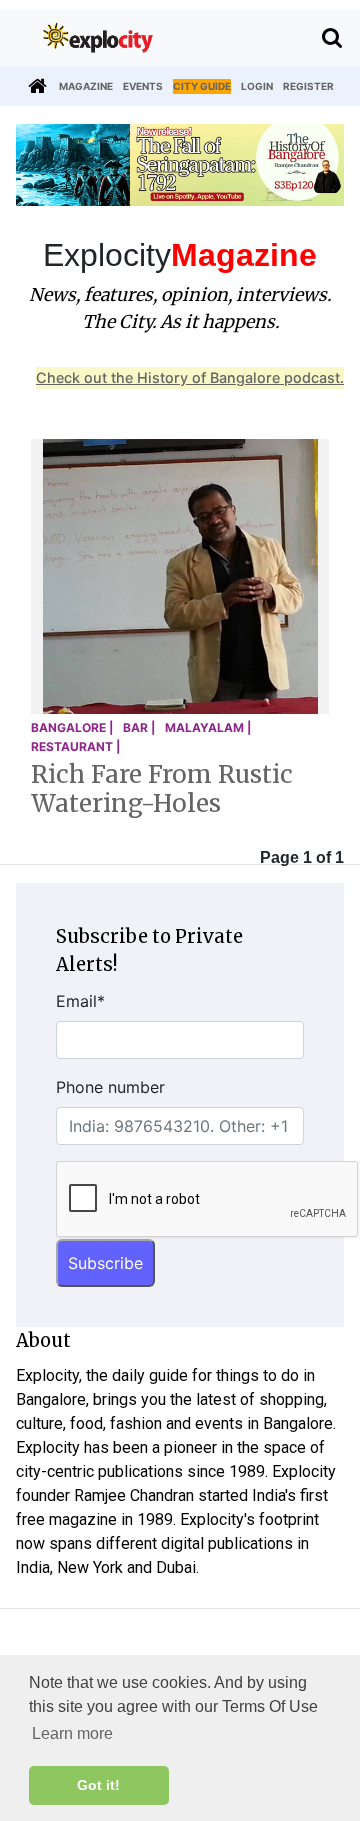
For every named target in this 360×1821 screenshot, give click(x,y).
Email (80, 1001)
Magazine (86, 86)
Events (143, 86)
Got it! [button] (98, 1785)
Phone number (110, 1087)
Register (308, 86)
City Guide (202, 86)
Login (257, 86)
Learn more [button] (72, 1733)
